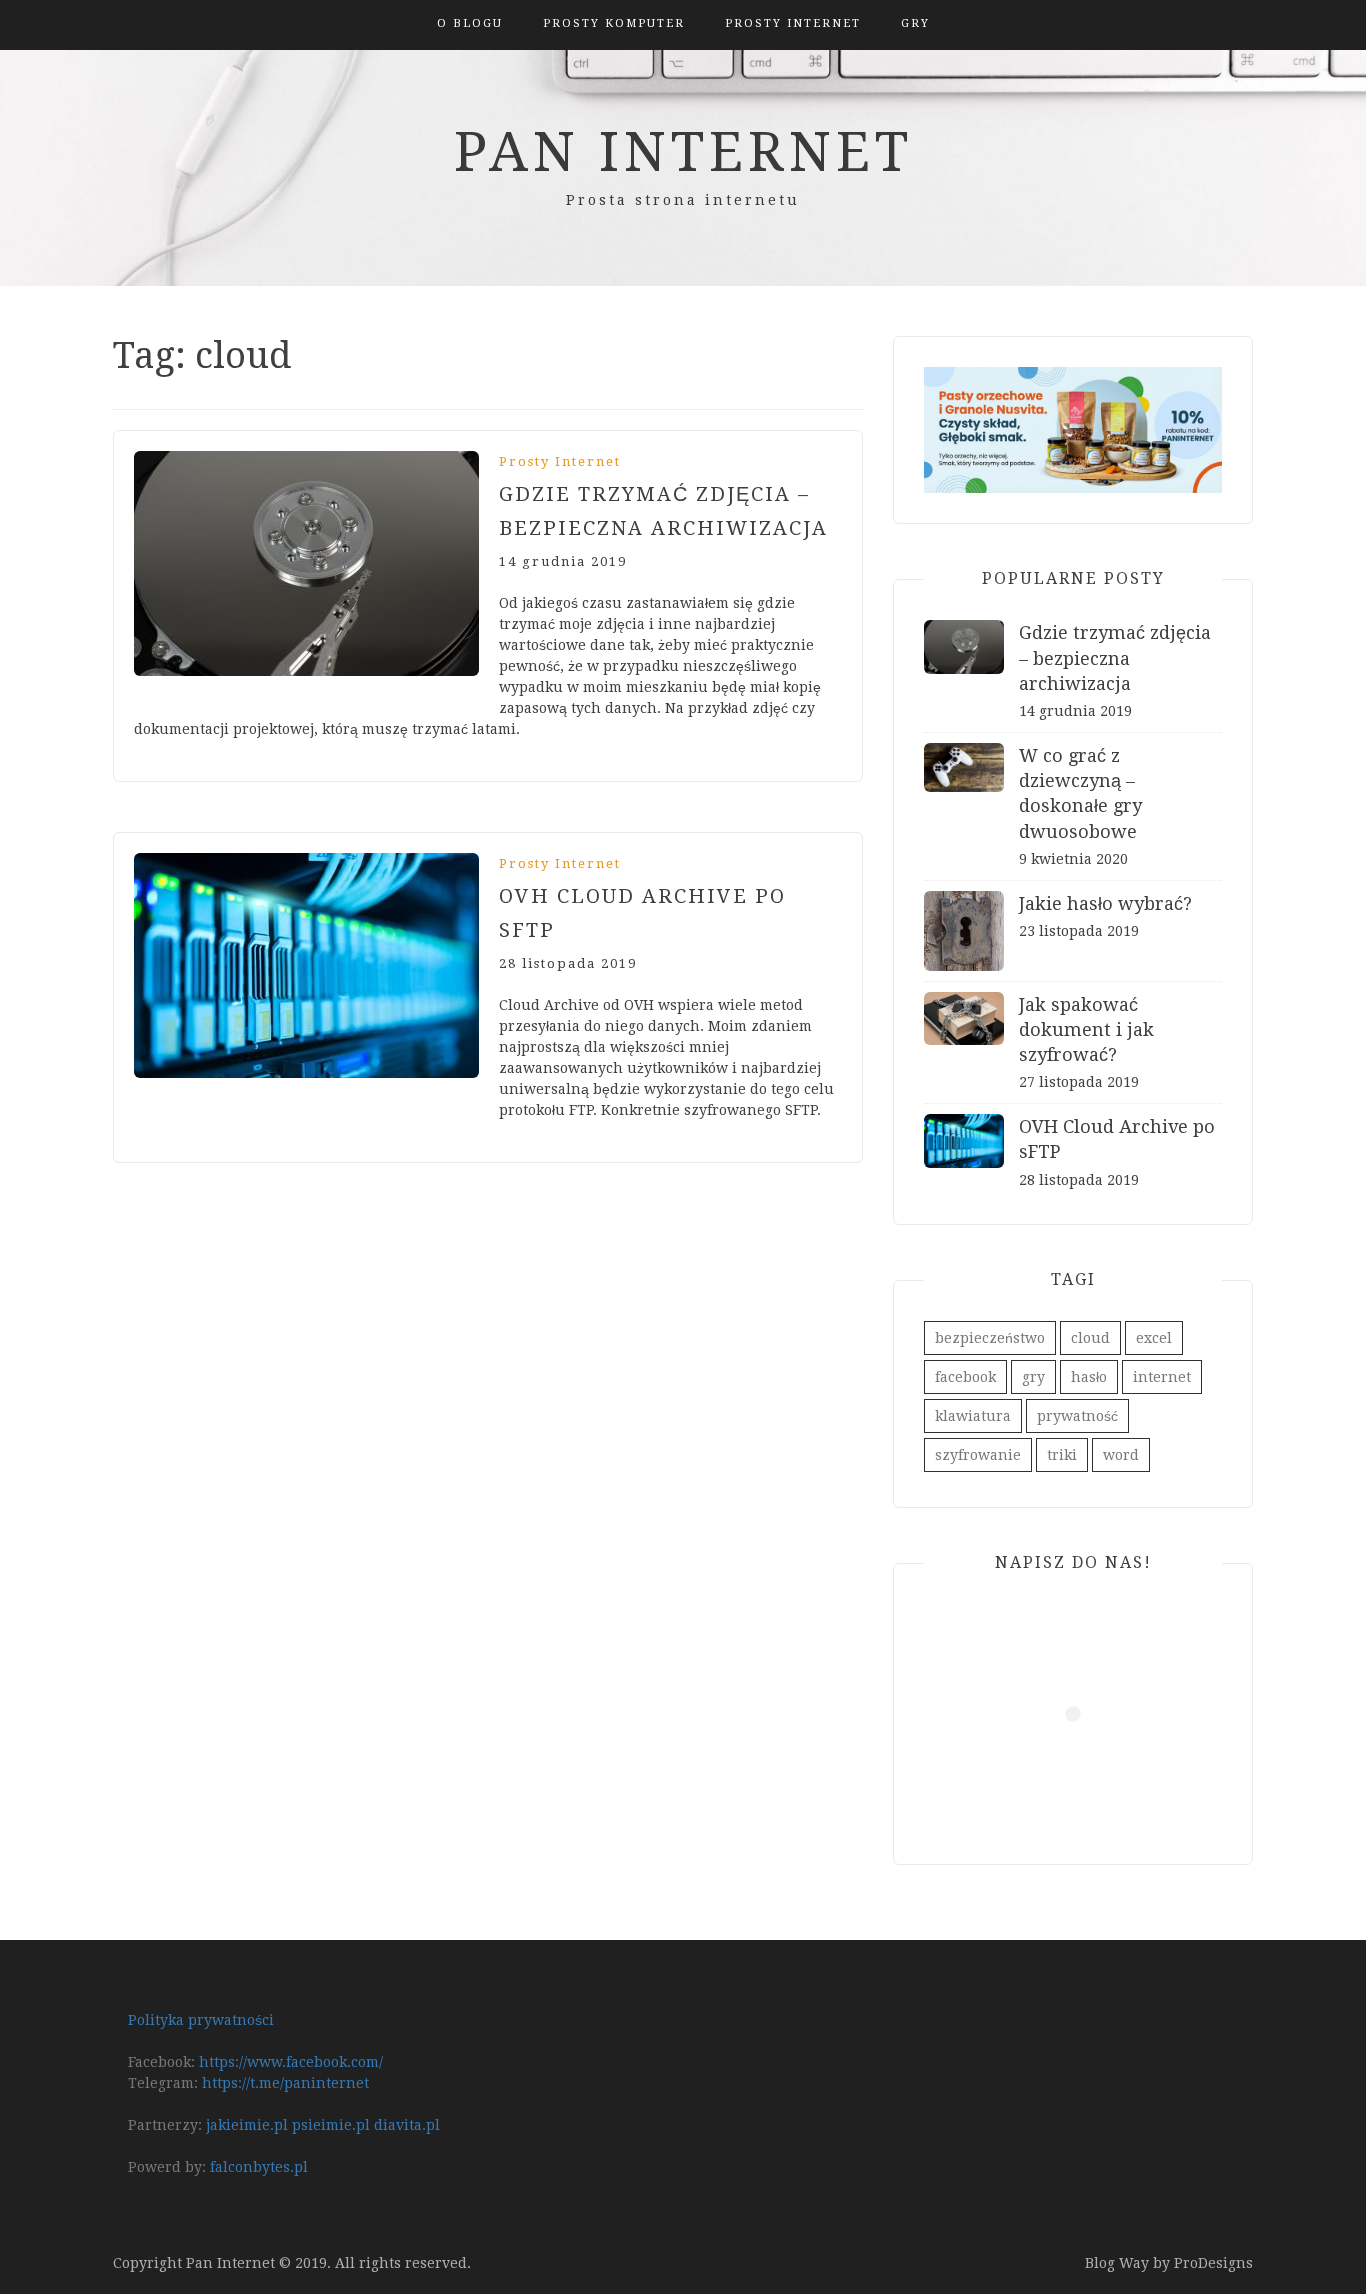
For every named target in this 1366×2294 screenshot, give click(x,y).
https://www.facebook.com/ (291, 2062)
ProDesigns (1213, 2263)
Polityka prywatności (201, 2020)
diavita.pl (407, 2125)
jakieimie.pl (247, 2125)
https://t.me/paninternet (285, 2083)
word (1121, 1455)
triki (1062, 1455)
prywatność (1077, 1416)
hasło (1089, 1377)
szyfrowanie (978, 1455)
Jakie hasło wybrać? (1105, 903)
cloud (1090, 1338)
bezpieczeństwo (990, 1338)
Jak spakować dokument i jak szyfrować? (1086, 1029)
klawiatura (973, 1416)
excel (1154, 1338)
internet (1162, 1377)
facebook (965, 1377)
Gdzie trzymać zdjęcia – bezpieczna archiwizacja (1115, 657)
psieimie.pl (331, 2125)
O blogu (470, 23)
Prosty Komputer (614, 23)
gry (1033, 1377)
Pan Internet (683, 152)
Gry (915, 23)
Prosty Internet (793, 23)
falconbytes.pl (259, 2167)
